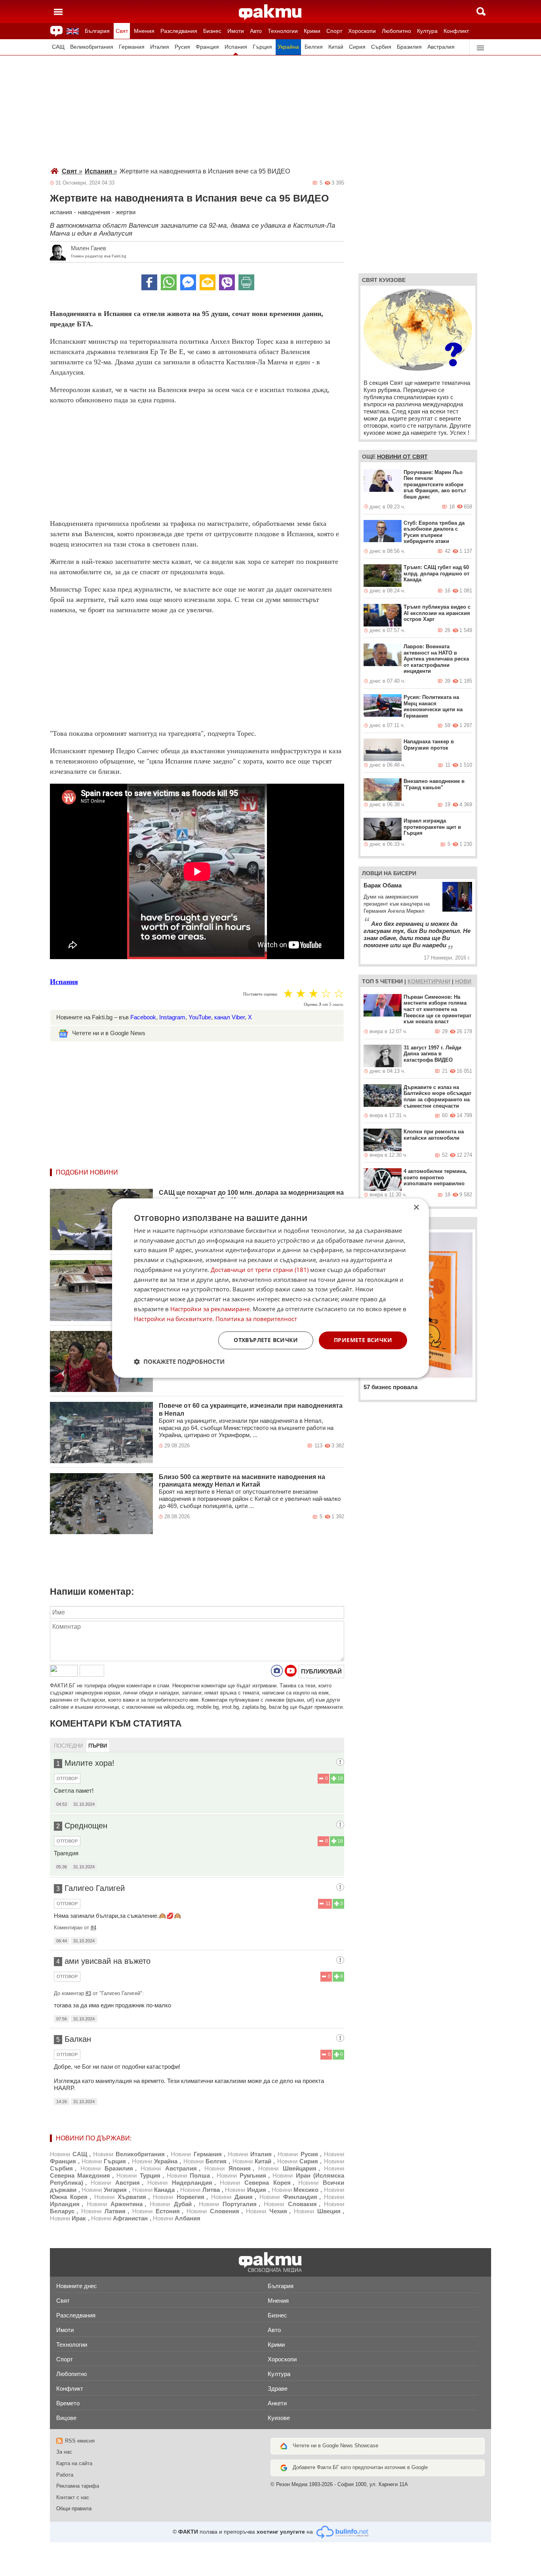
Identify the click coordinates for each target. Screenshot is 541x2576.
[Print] (246, 282)
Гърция (262, 47)
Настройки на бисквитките (173, 1319)
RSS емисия (80, 2441)
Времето (68, 2403)
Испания (236, 47)
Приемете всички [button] (363, 1340)
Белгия (314, 47)
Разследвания (179, 31)
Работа (65, 2475)
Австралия (441, 47)
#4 (93, 1928)
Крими (312, 31)
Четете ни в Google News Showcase (335, 2446)
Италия (160, 47)
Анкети (277, 2403)
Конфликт (456, 31)
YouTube (200, 1017)
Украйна (288, 47)
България (97, 31)
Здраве (278, 2388)
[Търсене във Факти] (481, 11)
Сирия (357, 47)
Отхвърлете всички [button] (266, 1340)
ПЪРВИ (98, 1746)
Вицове (66, 2418)
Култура (427, 31)
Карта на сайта (74, 2463)
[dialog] (270, 1288)
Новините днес (77, 2286)
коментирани (429, 981)
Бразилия (409, 47)
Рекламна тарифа (78, 2486)
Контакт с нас (73, 2497)
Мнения (144, 31)
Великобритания (92, 47)
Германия (132, 47)
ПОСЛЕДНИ (68, 1746)
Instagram (172, 1017)
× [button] (416, 1208)
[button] (179, 1361)
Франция (207, 47)
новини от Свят (402, 457)
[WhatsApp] (169, 282)
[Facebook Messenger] (188, 282)
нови (463, 981)
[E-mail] (208, 282)
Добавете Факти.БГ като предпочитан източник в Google (360, 2467)
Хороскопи (362, 31)
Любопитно (396, 31)
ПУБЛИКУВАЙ (321, 1671)
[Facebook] (149, 282)
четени (391, 981)
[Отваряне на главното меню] (58, 11)
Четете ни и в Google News (109, 1033)
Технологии (283, 31)
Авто (256, 31)
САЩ (58, 47)
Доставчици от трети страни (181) (260, 1270)
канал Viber (230, 1017)
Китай (336, 47)
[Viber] (227, 282)
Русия (182, 47)
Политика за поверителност (256, 1319)
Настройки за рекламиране (210, 1309)
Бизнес (212, 31)
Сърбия (381, 47)
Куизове (279, 2418)
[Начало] (270, 12)
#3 (88, 1993)
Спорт (334, 31)
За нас (64, 2452)
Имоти (236, 31)
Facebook (143, 1017)
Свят (122, 31)
